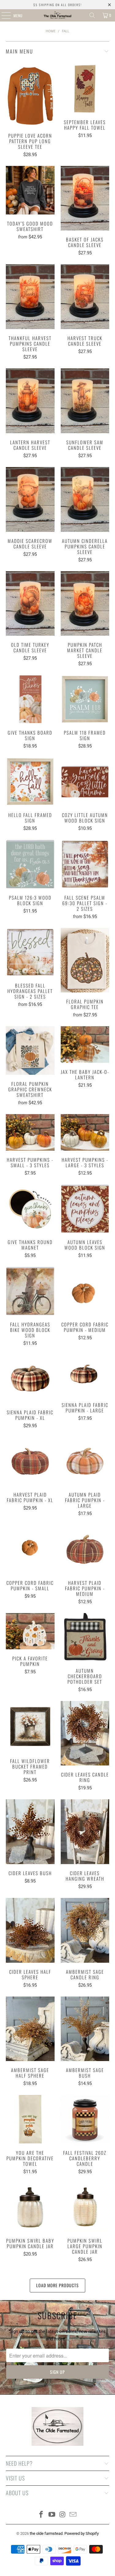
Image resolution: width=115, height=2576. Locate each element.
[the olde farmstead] (58, 15)
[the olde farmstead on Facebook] (41, 2515)
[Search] (92, 15)
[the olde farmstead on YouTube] (52, 2515)
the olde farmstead (46, 2533)
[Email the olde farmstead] (73, 2515)
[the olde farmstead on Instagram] (63, 2515)
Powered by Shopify (82, 2533)
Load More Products (57, 2285)
